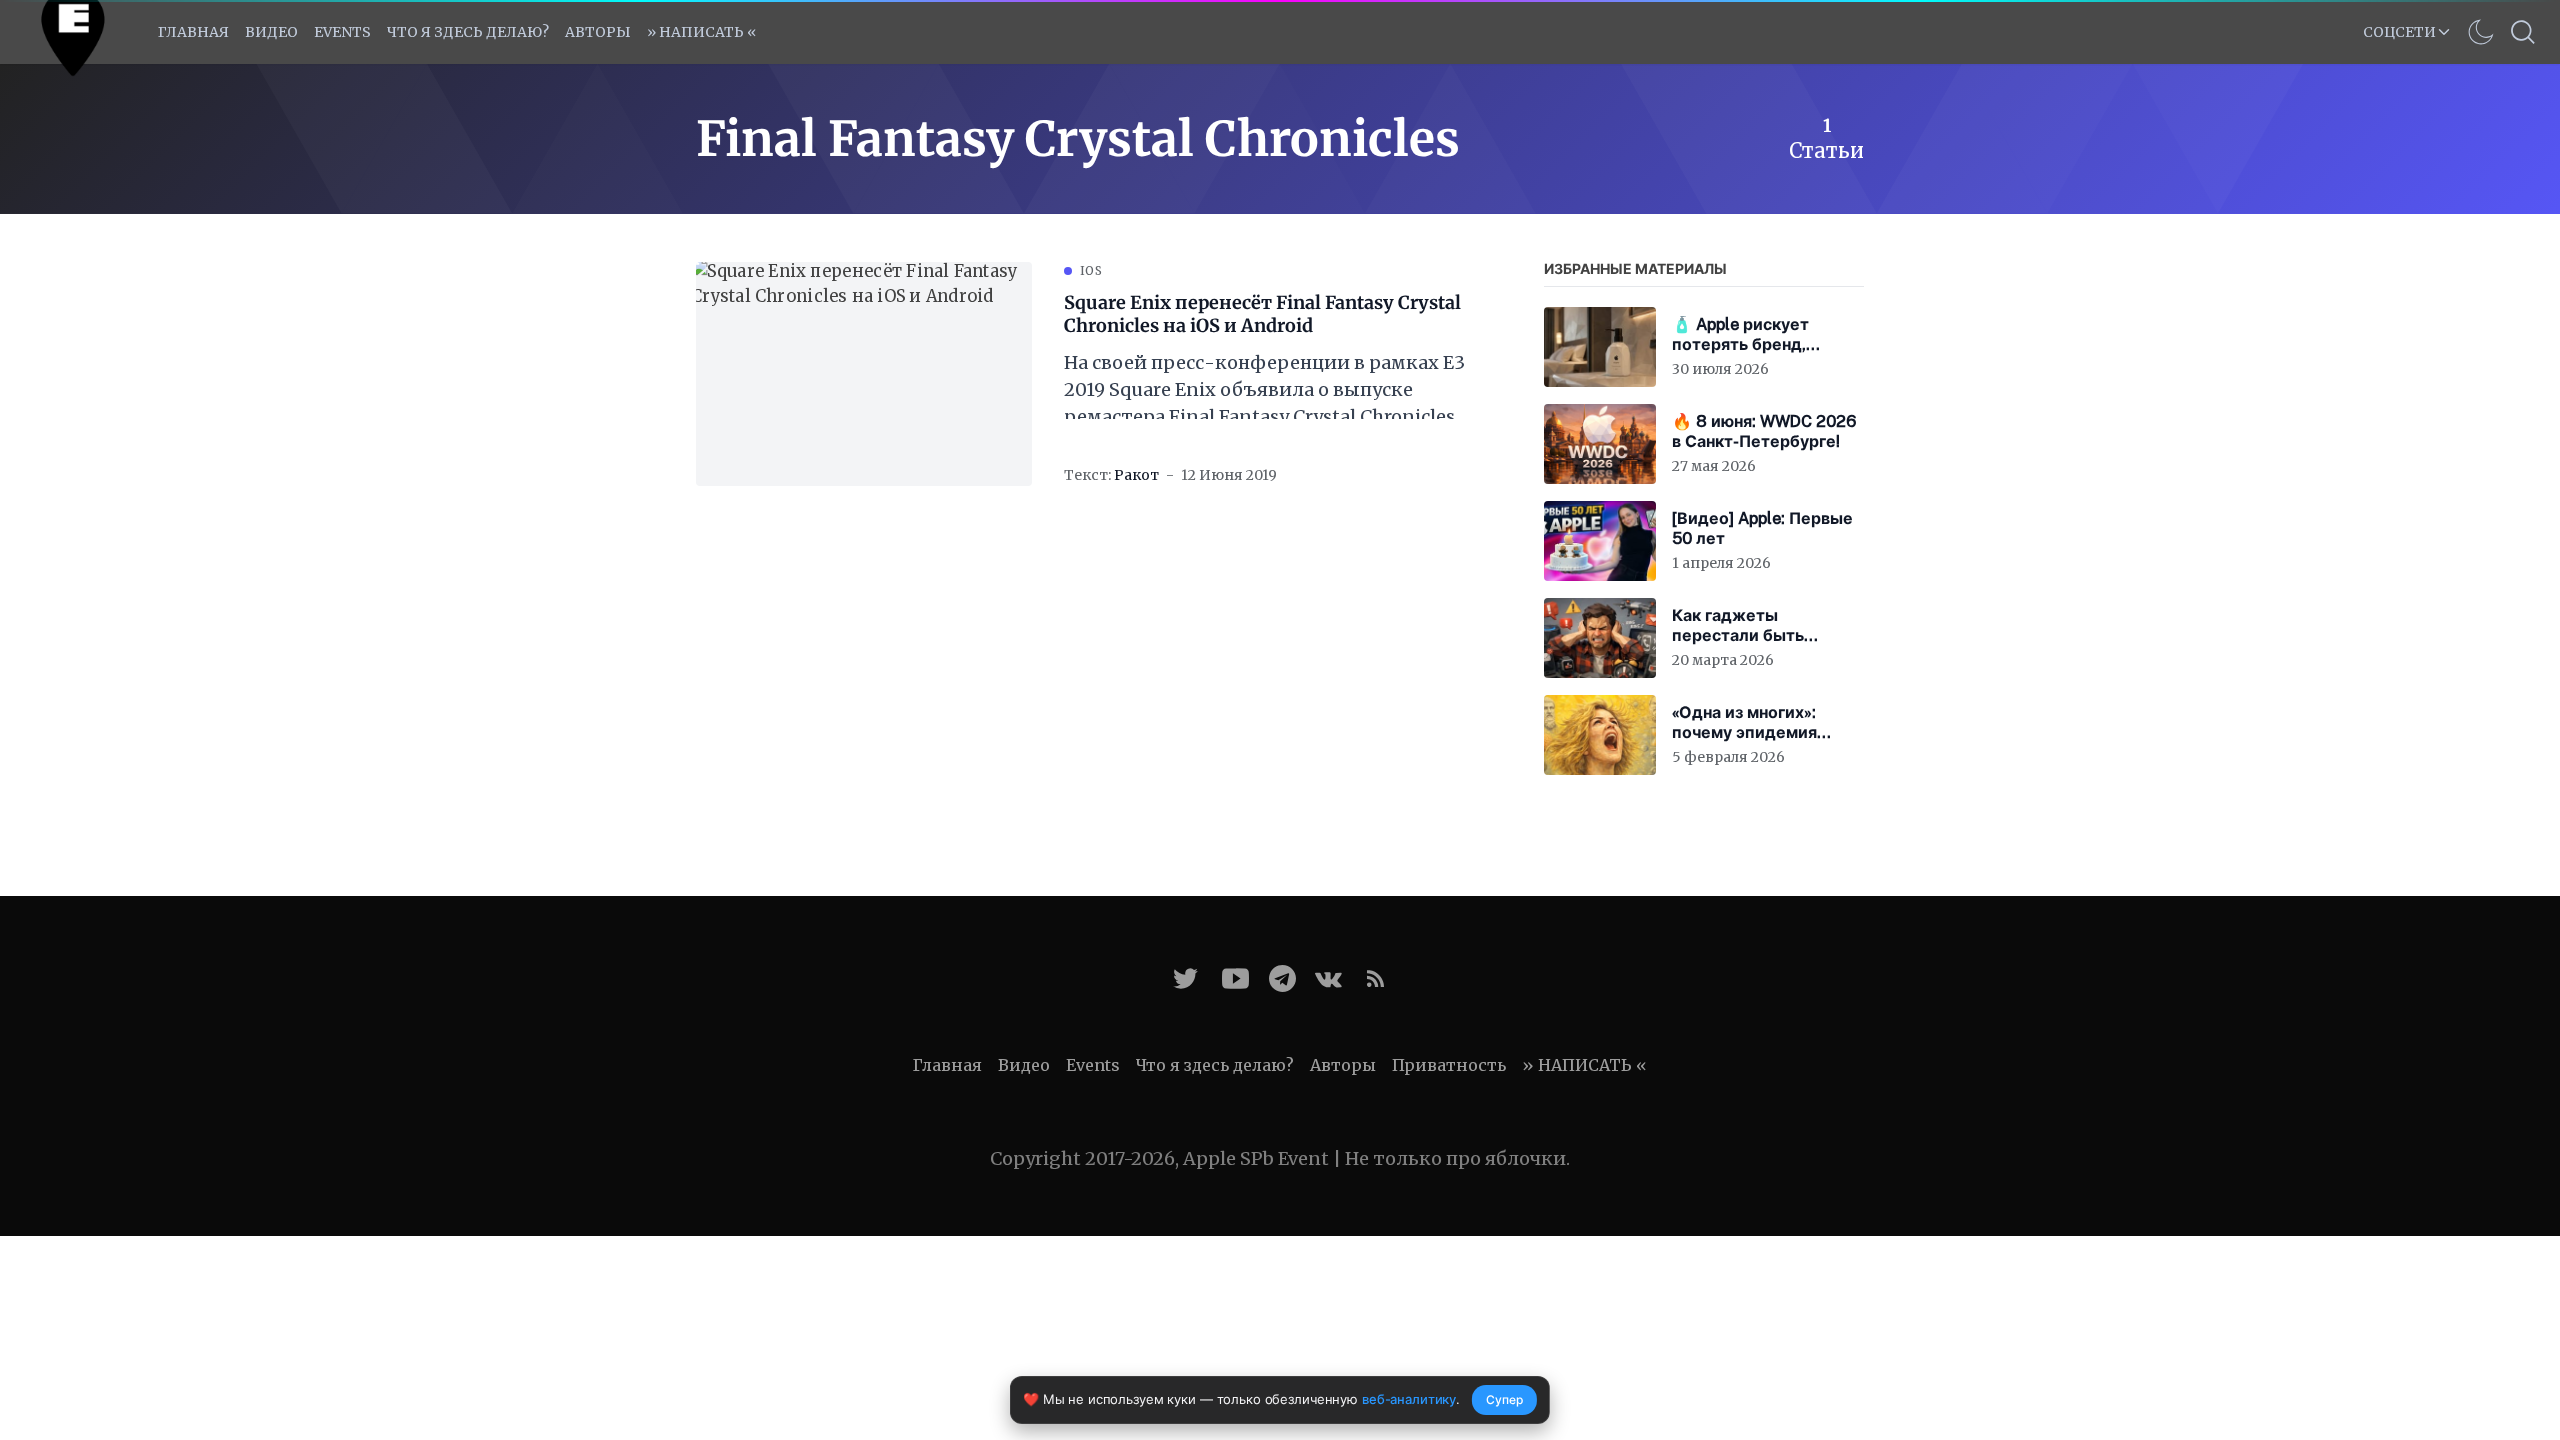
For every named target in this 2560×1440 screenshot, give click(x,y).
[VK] (1328, 978)
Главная (193, 32)
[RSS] (1375, 978)
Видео (271, 32)
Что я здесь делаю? (468, 32)
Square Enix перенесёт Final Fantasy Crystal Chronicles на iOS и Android (1262, 314)
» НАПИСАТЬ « (701, 32)
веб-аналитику (1409, 1399)
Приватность (1449, 1065)
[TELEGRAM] (1282, 978)
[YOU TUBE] (1235, 978)
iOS (1091, 270)
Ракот (1136, 475)
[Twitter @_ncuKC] (1185, 978)
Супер (1504, 1399)
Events (1093, 1065)
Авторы (598, 32)
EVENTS (342, 32)
